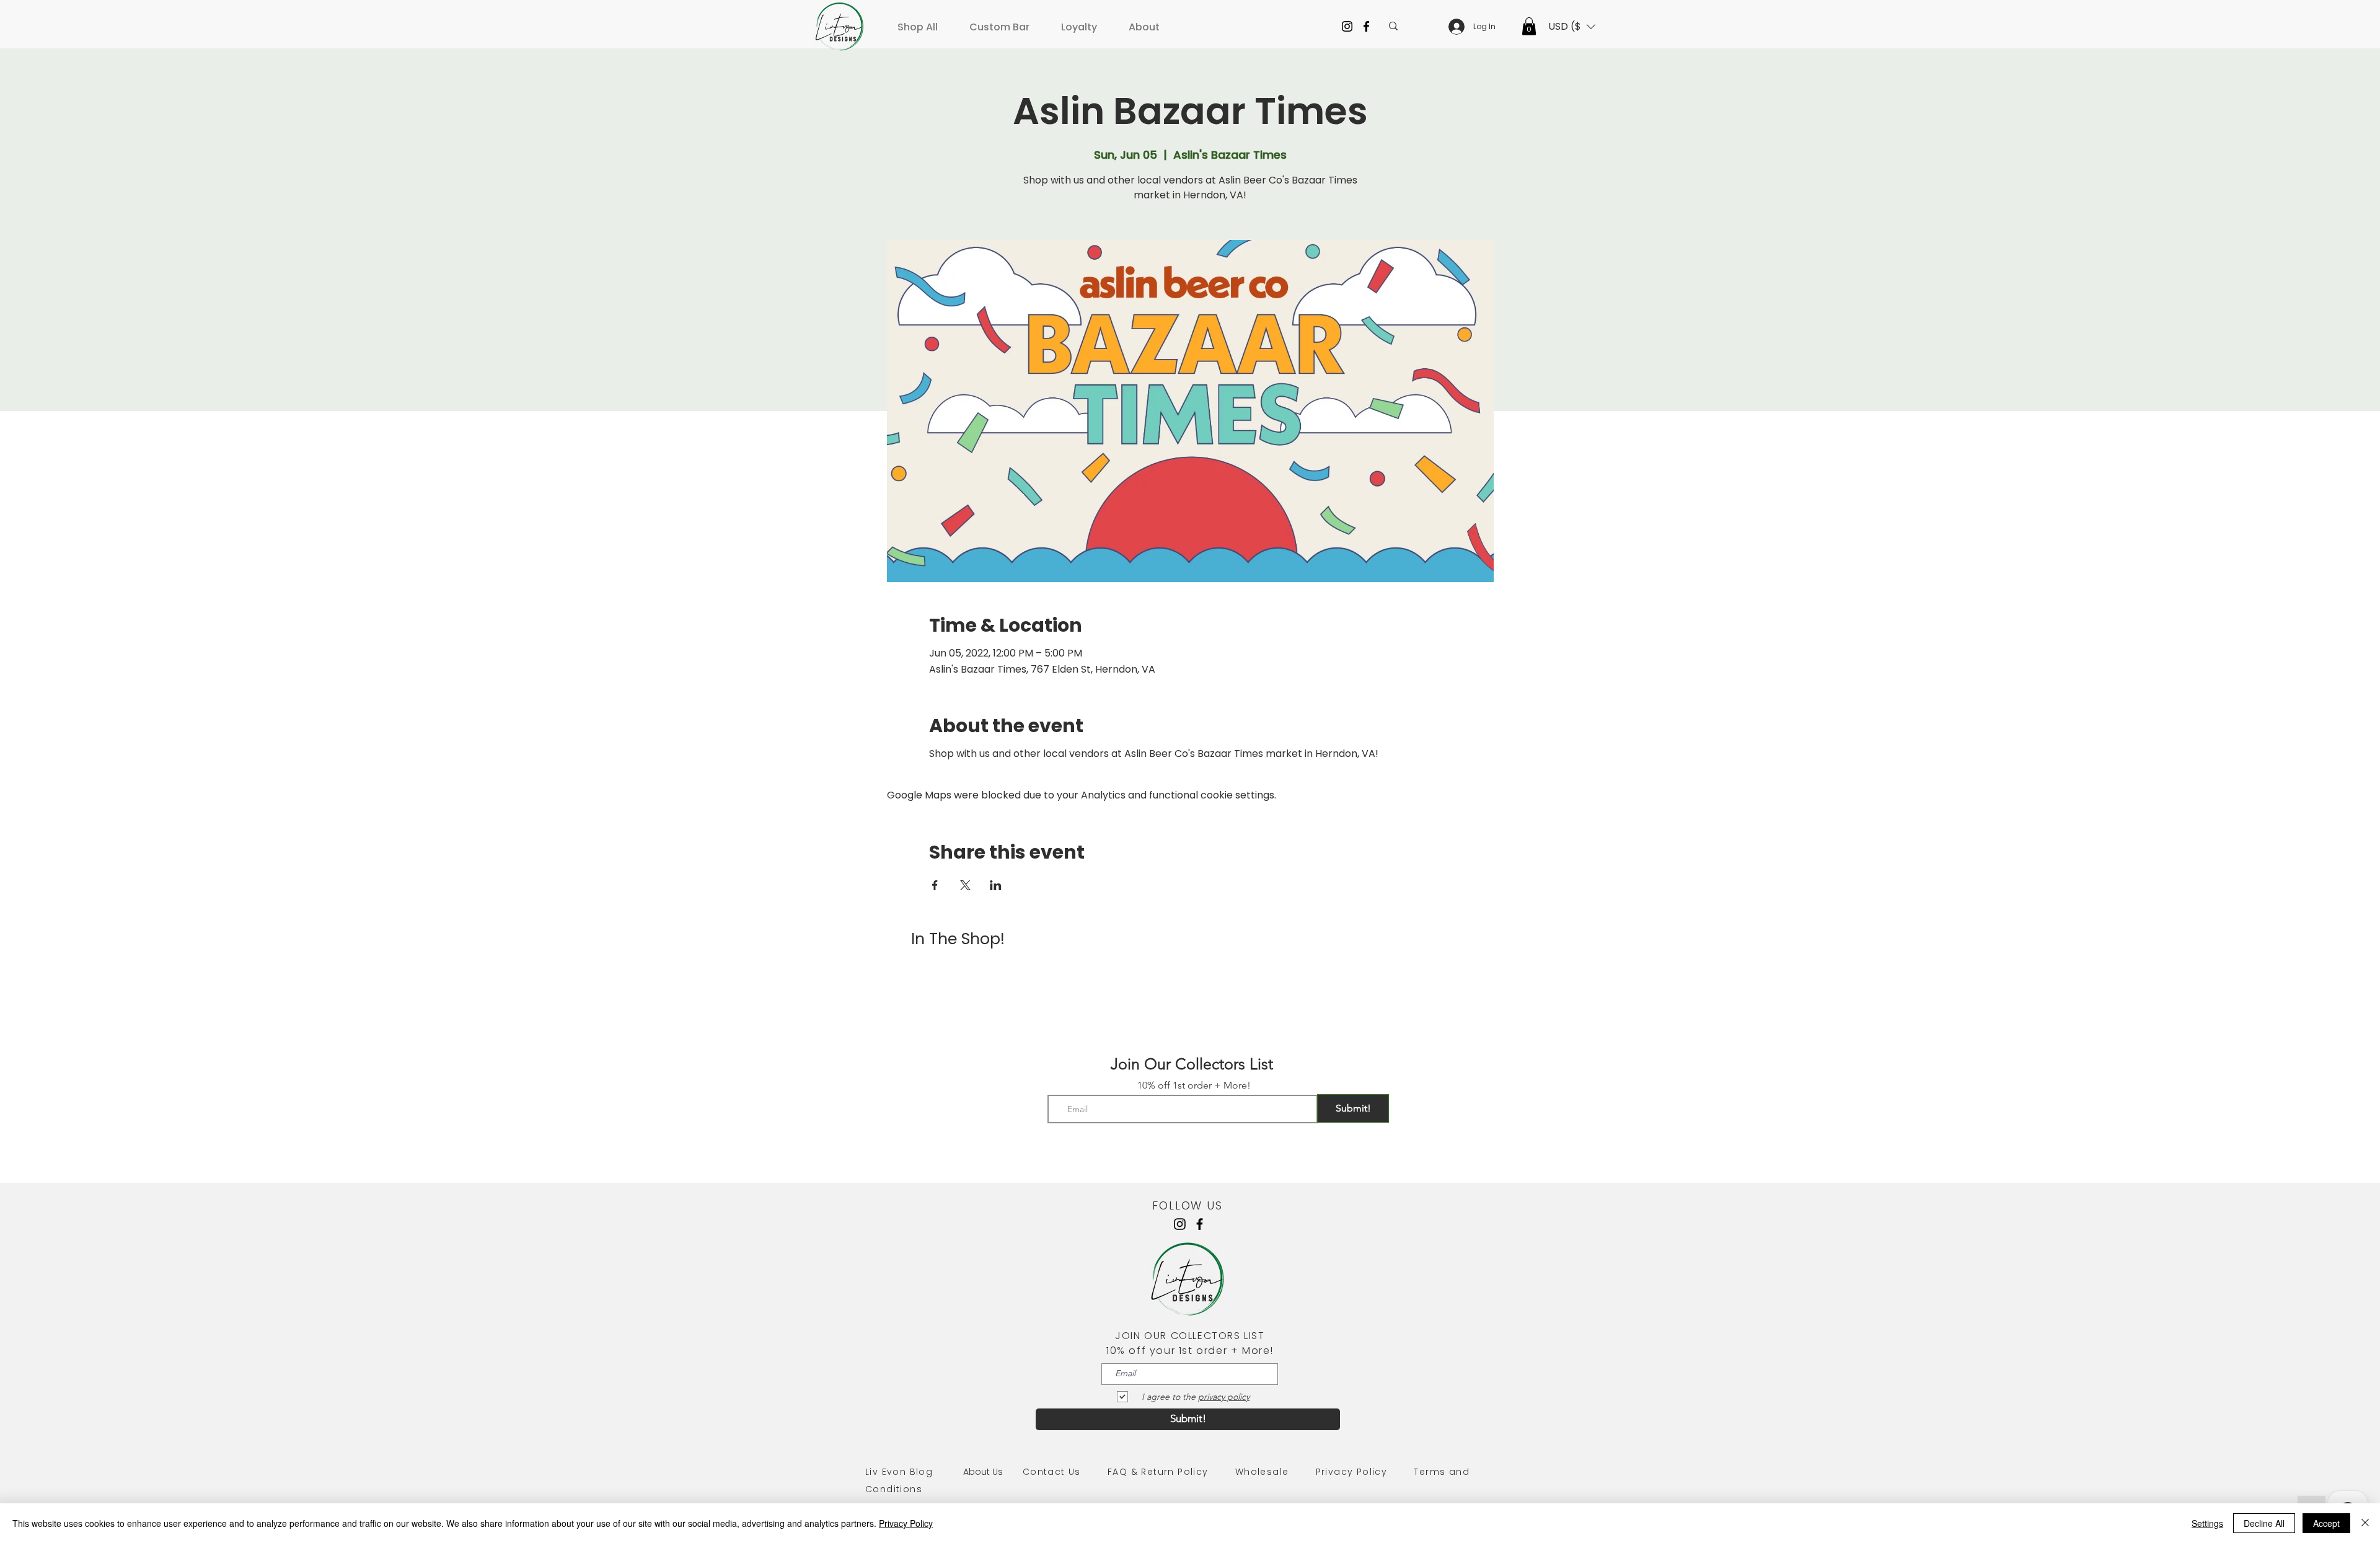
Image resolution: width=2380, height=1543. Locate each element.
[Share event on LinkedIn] (996, 885)
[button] (922, 21)
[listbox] (1572, 27)
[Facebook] (1366, 26)
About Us (993, 1472)
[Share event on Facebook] (935, 885)
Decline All (2264, 1523)
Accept (2326, 1523)
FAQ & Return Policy (1158, 1472)
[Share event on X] (965, 885)
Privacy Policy (1352, 1472)
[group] (1190, 979)
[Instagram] (1347, 26)
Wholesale (1262, 1472)
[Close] (2365, 1523)
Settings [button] (2207, 1523)
